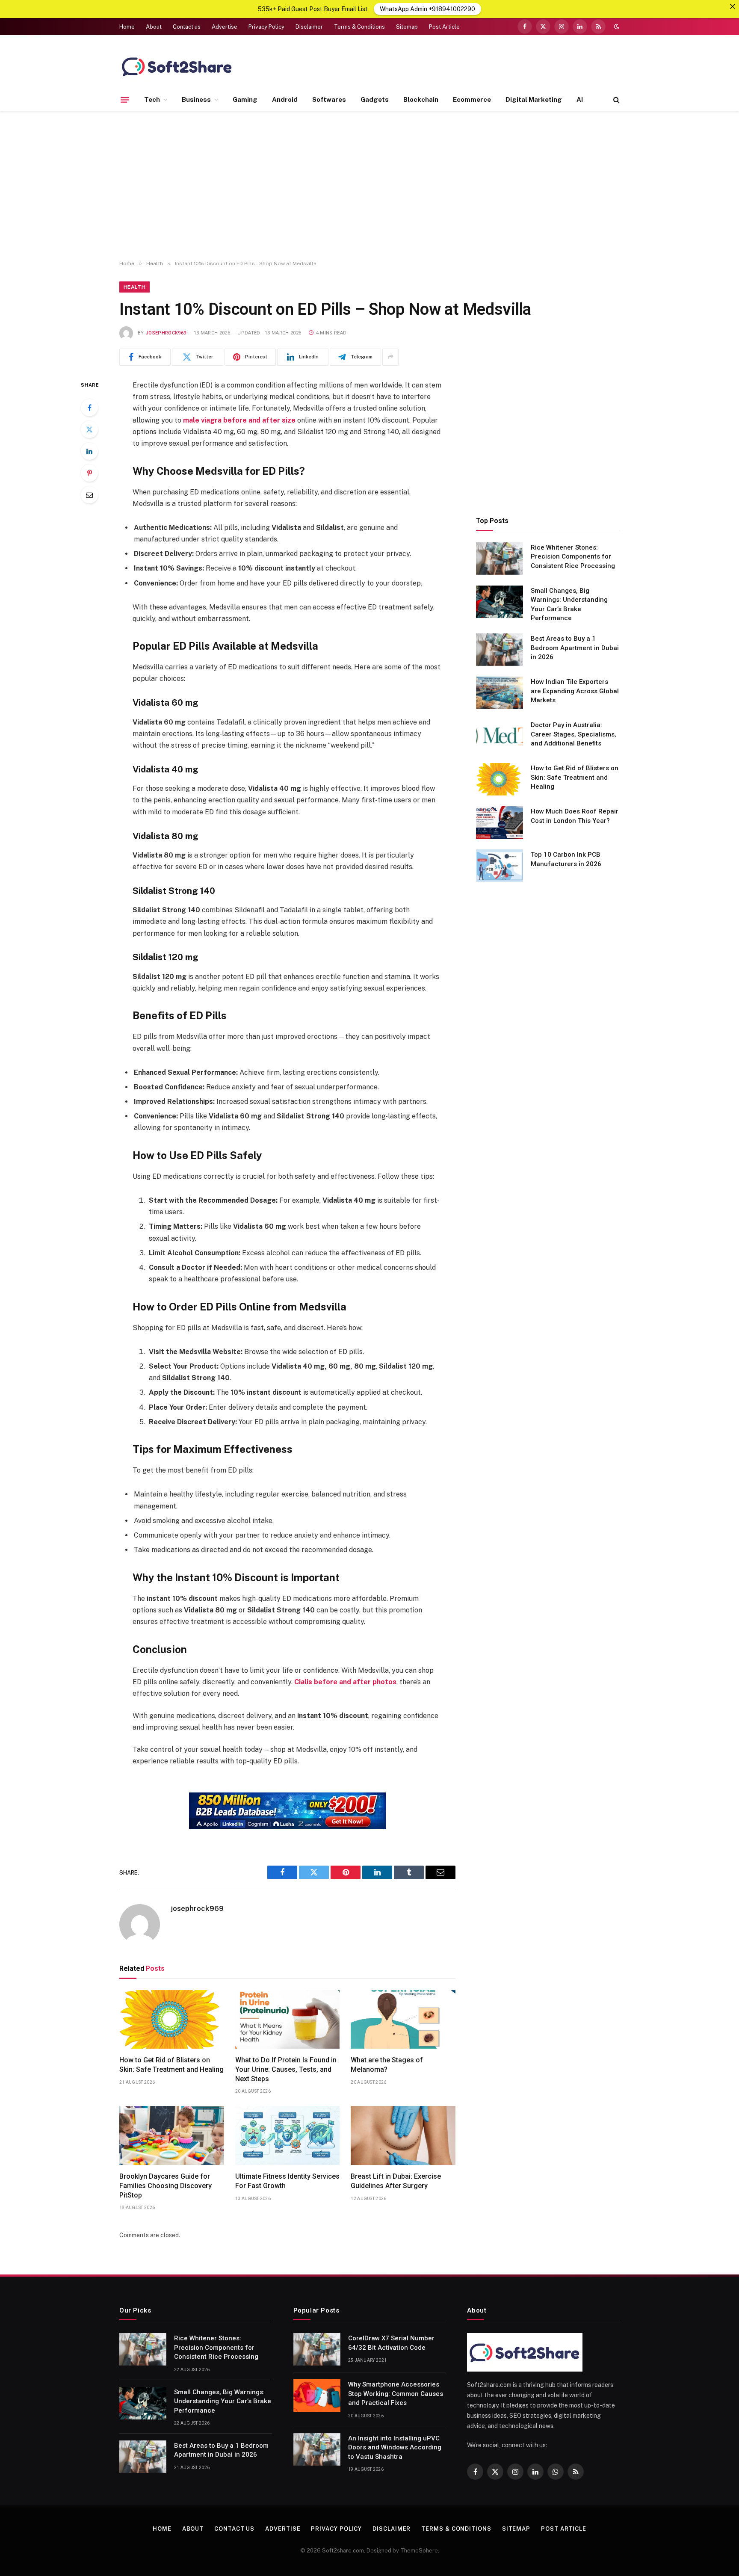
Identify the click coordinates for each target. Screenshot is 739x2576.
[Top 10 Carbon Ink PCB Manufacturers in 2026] (500, 866)
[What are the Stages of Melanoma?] (403, 2020)
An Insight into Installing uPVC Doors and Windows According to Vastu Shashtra (395, 2447)
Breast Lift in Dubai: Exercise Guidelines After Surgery (396, 2181)
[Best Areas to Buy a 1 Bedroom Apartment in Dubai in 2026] (500, 650)
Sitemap (407, 27)
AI (580, 99)
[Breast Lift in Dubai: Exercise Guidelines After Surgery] (403, 2135)
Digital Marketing (534, 99)
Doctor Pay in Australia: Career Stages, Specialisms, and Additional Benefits (573, 734)
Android (285, 99)
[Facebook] (89, 408)
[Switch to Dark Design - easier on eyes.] (616, 27)
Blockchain (421, 99)
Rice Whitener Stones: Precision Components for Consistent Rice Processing (573, 557)
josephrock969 (166, 333)
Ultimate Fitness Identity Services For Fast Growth (287, 2181)
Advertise (225, 27)
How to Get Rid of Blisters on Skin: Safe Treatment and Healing (171, 2065)
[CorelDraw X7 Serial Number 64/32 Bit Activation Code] (317, 2349)
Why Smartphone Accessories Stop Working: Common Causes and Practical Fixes (396, 2394)
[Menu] (125, 100)
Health (134, 287)
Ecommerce (472, 99)
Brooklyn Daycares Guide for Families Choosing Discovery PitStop (166, 2186)
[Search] (616, 100)
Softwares (329, 99)
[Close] (733, 6)
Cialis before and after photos (345, 1682)
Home (127, 27)
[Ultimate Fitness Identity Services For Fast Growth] (288, 2135)
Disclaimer (309, 27)
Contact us (187, 27)
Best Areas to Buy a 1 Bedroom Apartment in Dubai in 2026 (575, 648)
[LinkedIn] (89, 451)
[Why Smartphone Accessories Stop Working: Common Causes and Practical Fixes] (317, 2396)
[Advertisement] (369, 186)
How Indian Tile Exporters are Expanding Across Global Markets (575, 691)
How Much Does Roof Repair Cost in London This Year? (575, 816)
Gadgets (375, 99)
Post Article (444, 27)
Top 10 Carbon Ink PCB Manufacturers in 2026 (566, 859)
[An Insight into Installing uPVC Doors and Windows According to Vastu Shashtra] (317, 2449)
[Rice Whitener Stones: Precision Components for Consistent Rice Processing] (500, 559)
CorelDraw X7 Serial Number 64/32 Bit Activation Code (391, 2343)
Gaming (245, 99)
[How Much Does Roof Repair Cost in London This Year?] (500, 822)
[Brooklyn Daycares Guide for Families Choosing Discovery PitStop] (172, 2135)
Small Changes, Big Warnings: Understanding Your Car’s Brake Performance (569, 604)
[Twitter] (89, 429)
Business (196, 99)
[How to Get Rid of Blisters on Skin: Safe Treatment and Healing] (172, 2020)
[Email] (89, 495)
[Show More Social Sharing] (390, 357)
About (154, 27)
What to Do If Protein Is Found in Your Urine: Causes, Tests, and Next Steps (286, 2069)
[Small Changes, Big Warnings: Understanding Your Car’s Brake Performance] (500, 602)
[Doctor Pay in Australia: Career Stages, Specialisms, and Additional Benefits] (500, 736)
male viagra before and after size (239, 420)
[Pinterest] (89, 473)
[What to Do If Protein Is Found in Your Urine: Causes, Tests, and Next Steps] (288, 2020)
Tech (152, 99)
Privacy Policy (266, 27)
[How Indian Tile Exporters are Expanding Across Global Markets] (500, 693)
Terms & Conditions (359, 27)
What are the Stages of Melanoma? (387, 2065)
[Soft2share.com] (177, 66)
